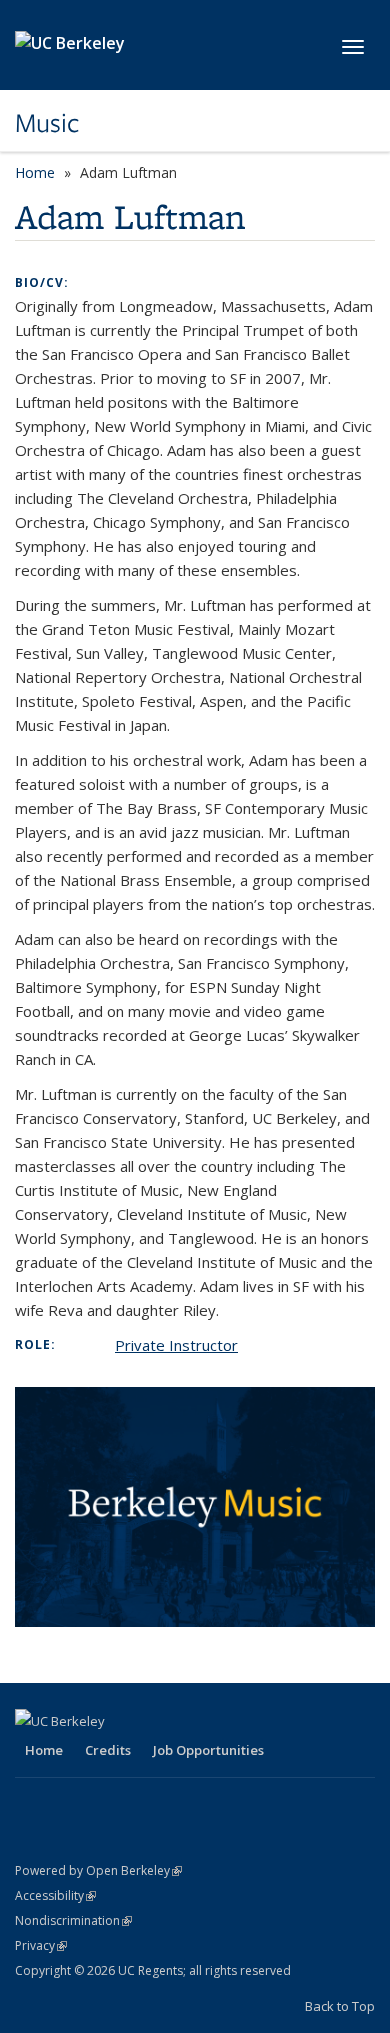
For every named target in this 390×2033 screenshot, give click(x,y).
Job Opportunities (208, 1750)
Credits (108, 1750)
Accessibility (55, 1895)
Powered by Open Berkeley (98, 1870)
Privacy (41, 1945)
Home (35, 172)
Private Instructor (176, 1345)
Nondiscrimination (73, 1920)
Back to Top (340, 2006)
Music (47, 123)
